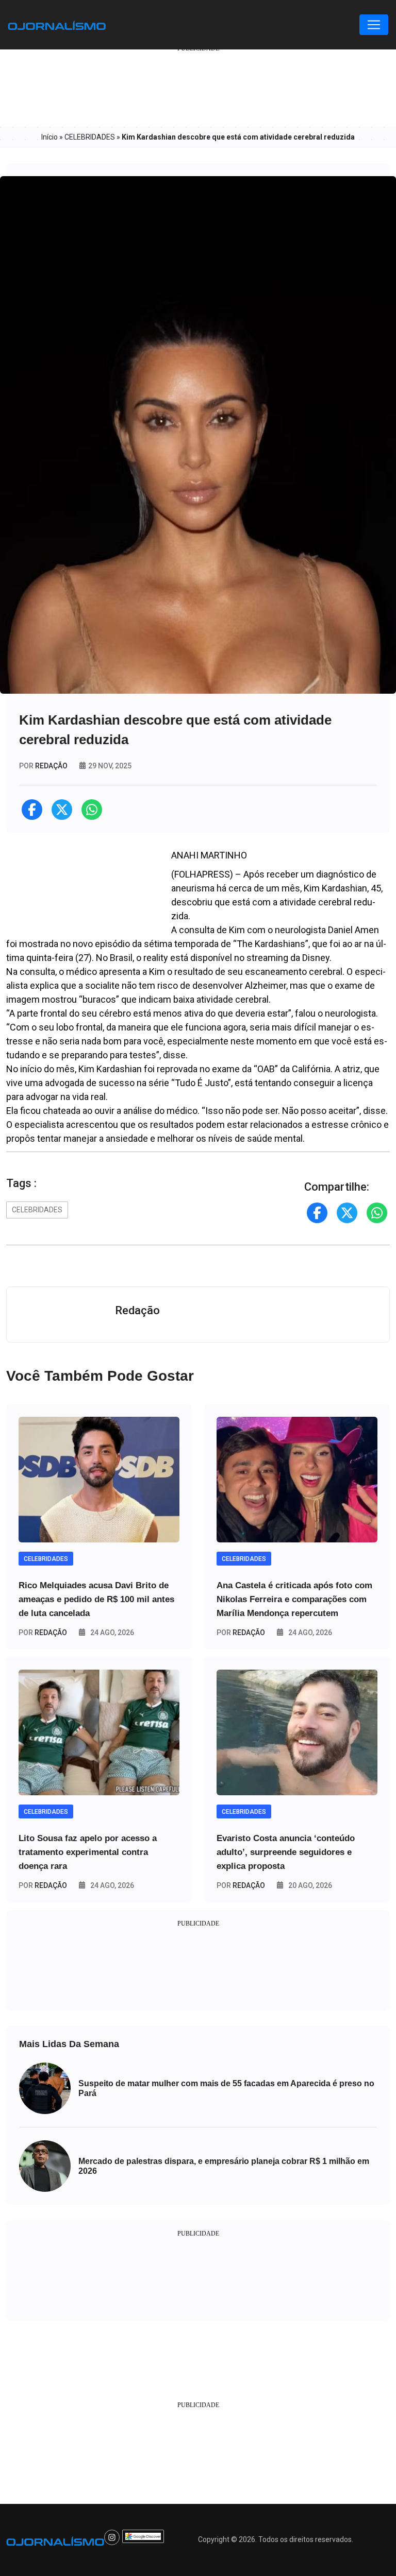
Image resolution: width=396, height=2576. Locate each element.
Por (43, 1633)
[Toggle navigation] (374, 25)
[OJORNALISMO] (57, 25)
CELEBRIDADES (90, 137)
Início (49, 137)
